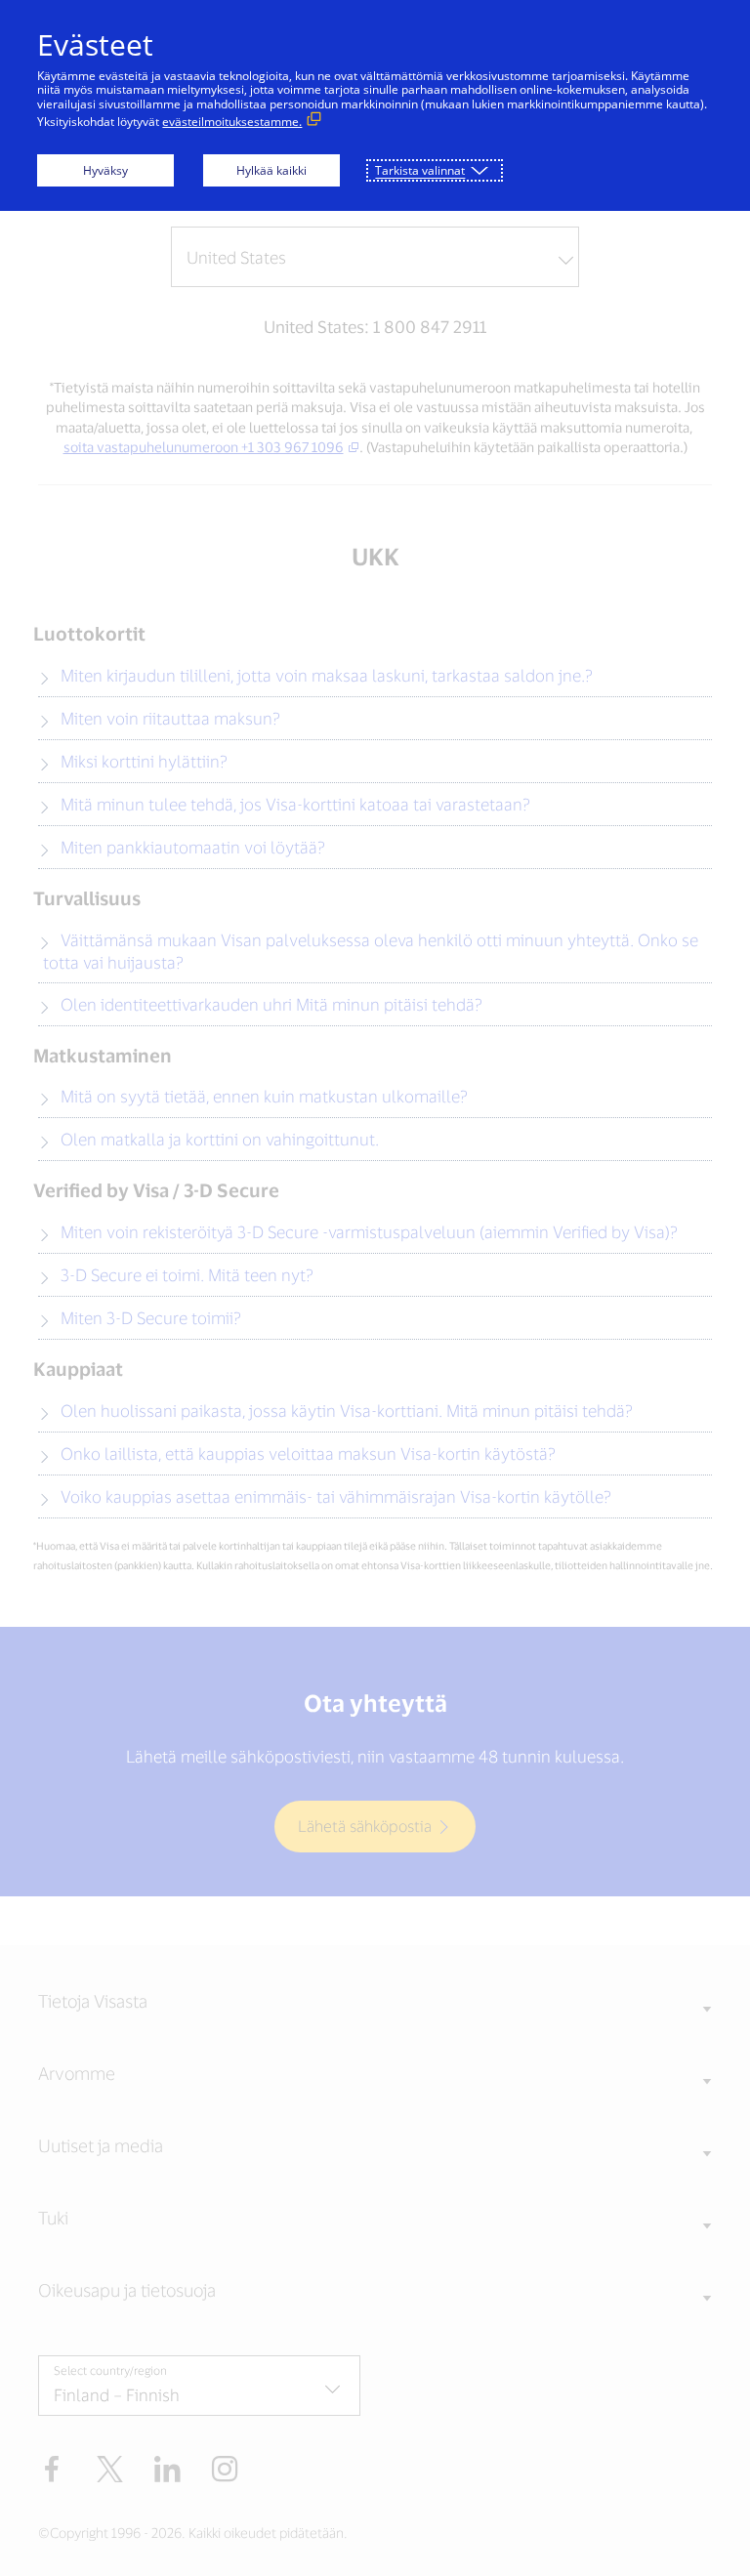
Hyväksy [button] (105, 170)
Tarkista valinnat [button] (420, 170)
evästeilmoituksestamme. (232, 122)
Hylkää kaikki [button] (271, 170)
